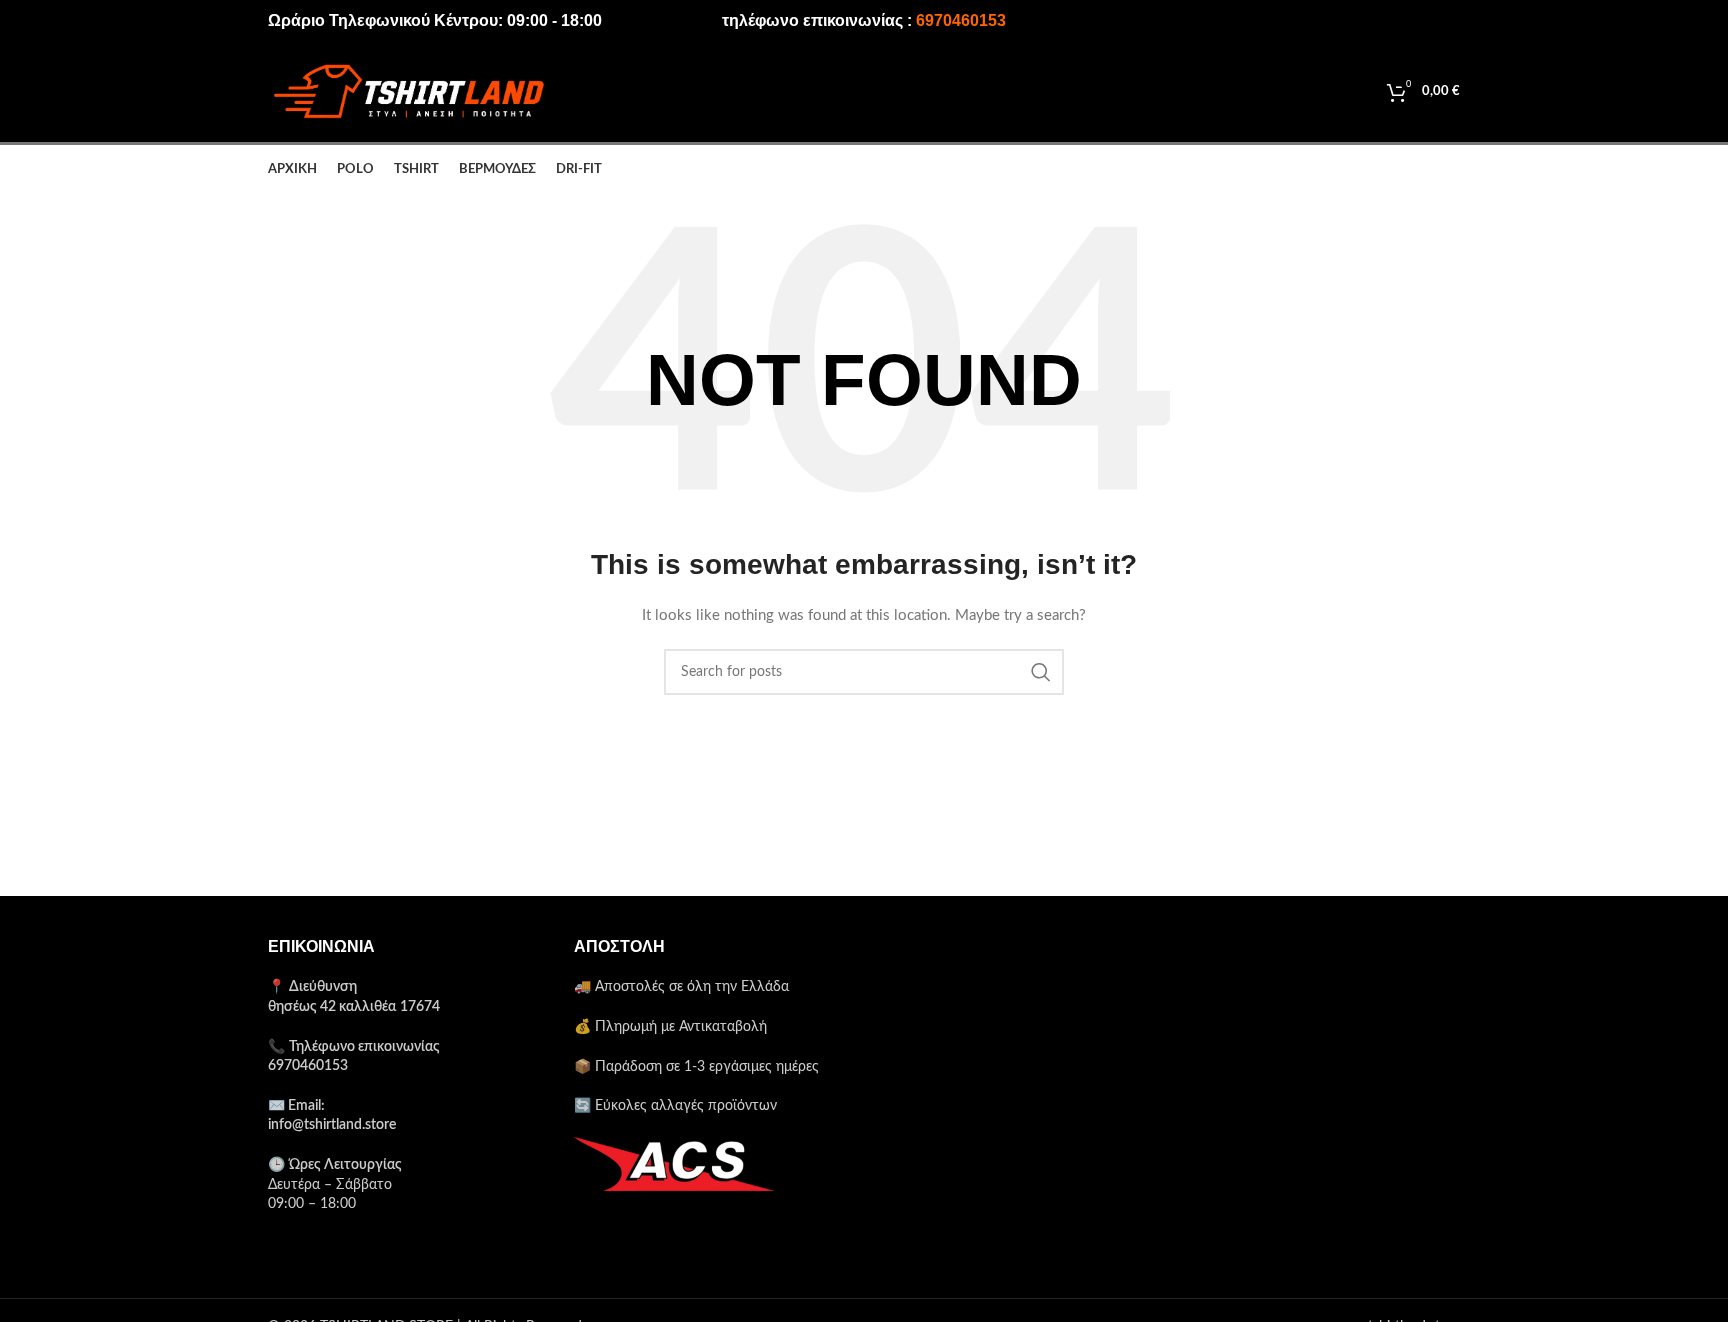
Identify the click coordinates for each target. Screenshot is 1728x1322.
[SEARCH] (1041, 672)
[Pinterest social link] (1388, 21)
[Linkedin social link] (1417, 21)
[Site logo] (408, 92)
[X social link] (1359, 21)
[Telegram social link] (1445, 21)
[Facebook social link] (1332, 21)
